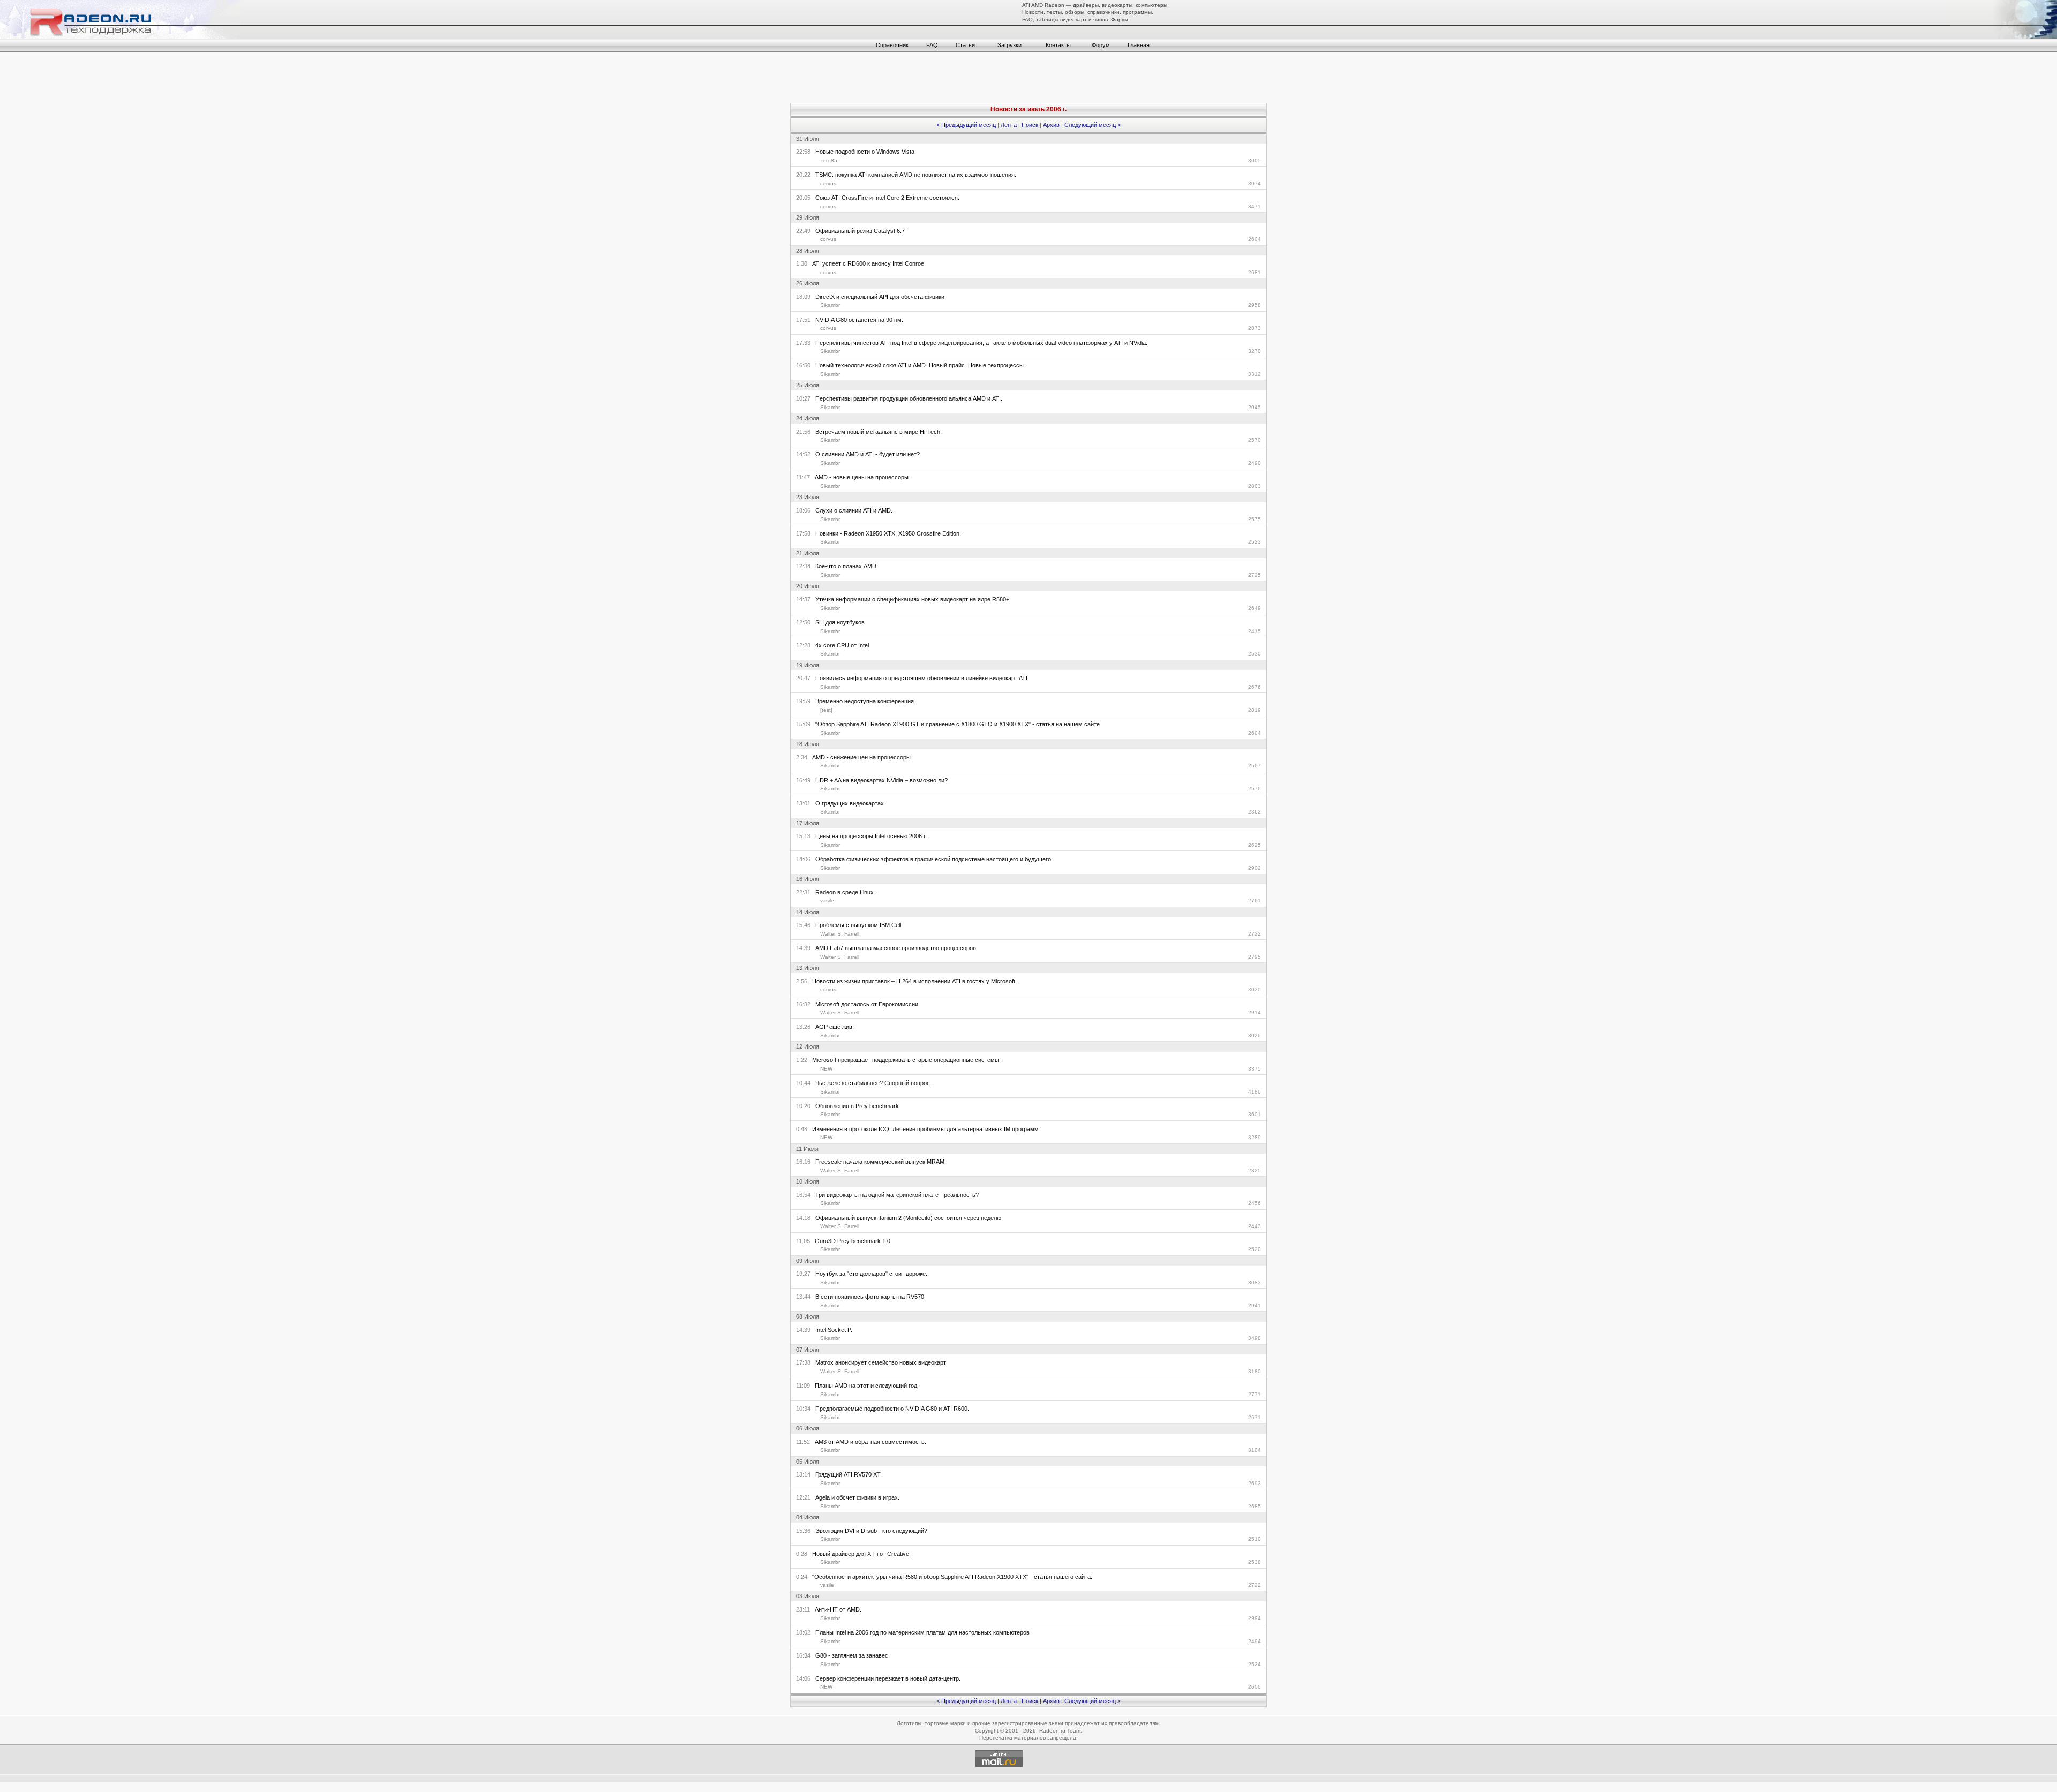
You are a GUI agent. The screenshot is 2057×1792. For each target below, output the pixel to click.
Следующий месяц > (1093, 125)
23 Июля (808, 497)
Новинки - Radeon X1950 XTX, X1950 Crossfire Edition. (886, 533)
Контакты (1058, 45)
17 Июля (808, 823)
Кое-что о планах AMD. (844, 566)
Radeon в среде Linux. (843, 892)
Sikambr (830, 305)
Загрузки (1009, 45)
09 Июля (808, 1261)
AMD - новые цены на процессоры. (860, 477)
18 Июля (808, 744)
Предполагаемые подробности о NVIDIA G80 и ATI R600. (890, 1409)
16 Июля (808, 879)
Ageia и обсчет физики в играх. (855, 1497)
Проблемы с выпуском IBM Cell (856, 925)
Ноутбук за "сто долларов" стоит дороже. (869, 1274)
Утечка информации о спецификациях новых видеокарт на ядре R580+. (911, 599)
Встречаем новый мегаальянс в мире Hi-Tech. (876, 432)
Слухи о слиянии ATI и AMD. (851, 510)
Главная (1139, 45)
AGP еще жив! (832, 1027)
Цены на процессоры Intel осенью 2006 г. (869, 836)
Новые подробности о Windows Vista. (863, 152)
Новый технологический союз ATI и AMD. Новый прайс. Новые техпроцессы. (918, 365)
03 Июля (808, 1596)
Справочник (892, 45)
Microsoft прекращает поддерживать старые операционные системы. (904, 1060)
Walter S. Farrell (840, 934)
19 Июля (808, 665)
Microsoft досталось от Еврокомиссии (864, 1004)
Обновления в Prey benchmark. (855, 1106)
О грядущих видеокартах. (848, 803)
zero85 (829, 160)
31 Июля (808, 139)
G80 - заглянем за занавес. (850, 1655)
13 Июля (808, 968)
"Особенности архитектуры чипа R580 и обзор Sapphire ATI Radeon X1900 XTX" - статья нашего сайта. (950, 1577)
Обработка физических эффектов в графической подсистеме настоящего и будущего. (932, 859)
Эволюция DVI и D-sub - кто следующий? (869, 1531)
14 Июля (808, 912)
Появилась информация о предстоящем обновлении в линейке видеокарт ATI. (920, 678)
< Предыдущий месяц (966, 125)
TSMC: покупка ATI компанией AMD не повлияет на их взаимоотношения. (913, 175)
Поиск (1030, 125)
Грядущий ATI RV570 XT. (846, 1474)
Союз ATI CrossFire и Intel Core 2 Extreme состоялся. (885, 198)
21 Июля (808, 553)
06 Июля (808, 1428)
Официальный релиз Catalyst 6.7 (858, 231)
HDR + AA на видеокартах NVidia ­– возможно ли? (879, 780)
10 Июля (808, 1181)
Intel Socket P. (831, 1330)
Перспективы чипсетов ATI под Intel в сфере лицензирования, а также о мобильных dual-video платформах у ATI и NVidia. (979, 343)
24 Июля (808, 418)
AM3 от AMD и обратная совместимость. (868, 1442)
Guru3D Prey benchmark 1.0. (851, 1241)
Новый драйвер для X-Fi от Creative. (859, 1554)
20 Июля (808, 586)
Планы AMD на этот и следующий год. (864, 1386)
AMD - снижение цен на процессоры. (860, 757)
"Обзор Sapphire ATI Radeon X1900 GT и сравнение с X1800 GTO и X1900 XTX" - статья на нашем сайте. (956, 724)
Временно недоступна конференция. (863, 701)
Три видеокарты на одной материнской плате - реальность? (895, 1195)
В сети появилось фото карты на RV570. (868, 1297)
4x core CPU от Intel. (840, 645)
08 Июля (808, 1316)
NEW (826, 1069)
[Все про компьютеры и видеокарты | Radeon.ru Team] (120, 36)
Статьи (965, 45)
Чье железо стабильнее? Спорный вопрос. (871, 1083)
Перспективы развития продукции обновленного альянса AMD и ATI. (906, 398)
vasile (827, 901)
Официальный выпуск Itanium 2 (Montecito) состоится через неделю (906, 1218)
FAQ (932, 45)
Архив (1051, 125)
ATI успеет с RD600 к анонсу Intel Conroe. (866, 263)
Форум (1101, 45)
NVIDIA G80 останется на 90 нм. (857, 320)
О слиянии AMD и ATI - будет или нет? (865, 454)
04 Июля (808, 1517)
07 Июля (808, 1350)
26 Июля (808, 283)
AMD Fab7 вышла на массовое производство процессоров (893, 948)
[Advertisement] (1028, 79)
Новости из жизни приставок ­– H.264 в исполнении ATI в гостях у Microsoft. (912, 981)
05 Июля (808, 1462)
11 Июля (807, 1149)
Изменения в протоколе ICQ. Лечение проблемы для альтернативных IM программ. (924, 1129)
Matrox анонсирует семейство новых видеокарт (878, 1362)
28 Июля (808, 251)
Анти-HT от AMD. (836, 1609)
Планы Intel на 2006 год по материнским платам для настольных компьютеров (920, 1632)
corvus (828, 183)
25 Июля (808, 385)
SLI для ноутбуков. (838, 622)
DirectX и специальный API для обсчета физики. (878, 297)
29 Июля (808, 217)
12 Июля (808, 1046)
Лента (1009, 125)
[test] (826, 710)
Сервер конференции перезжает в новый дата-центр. (885, 1678)
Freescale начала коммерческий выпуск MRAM (877, 1162)
